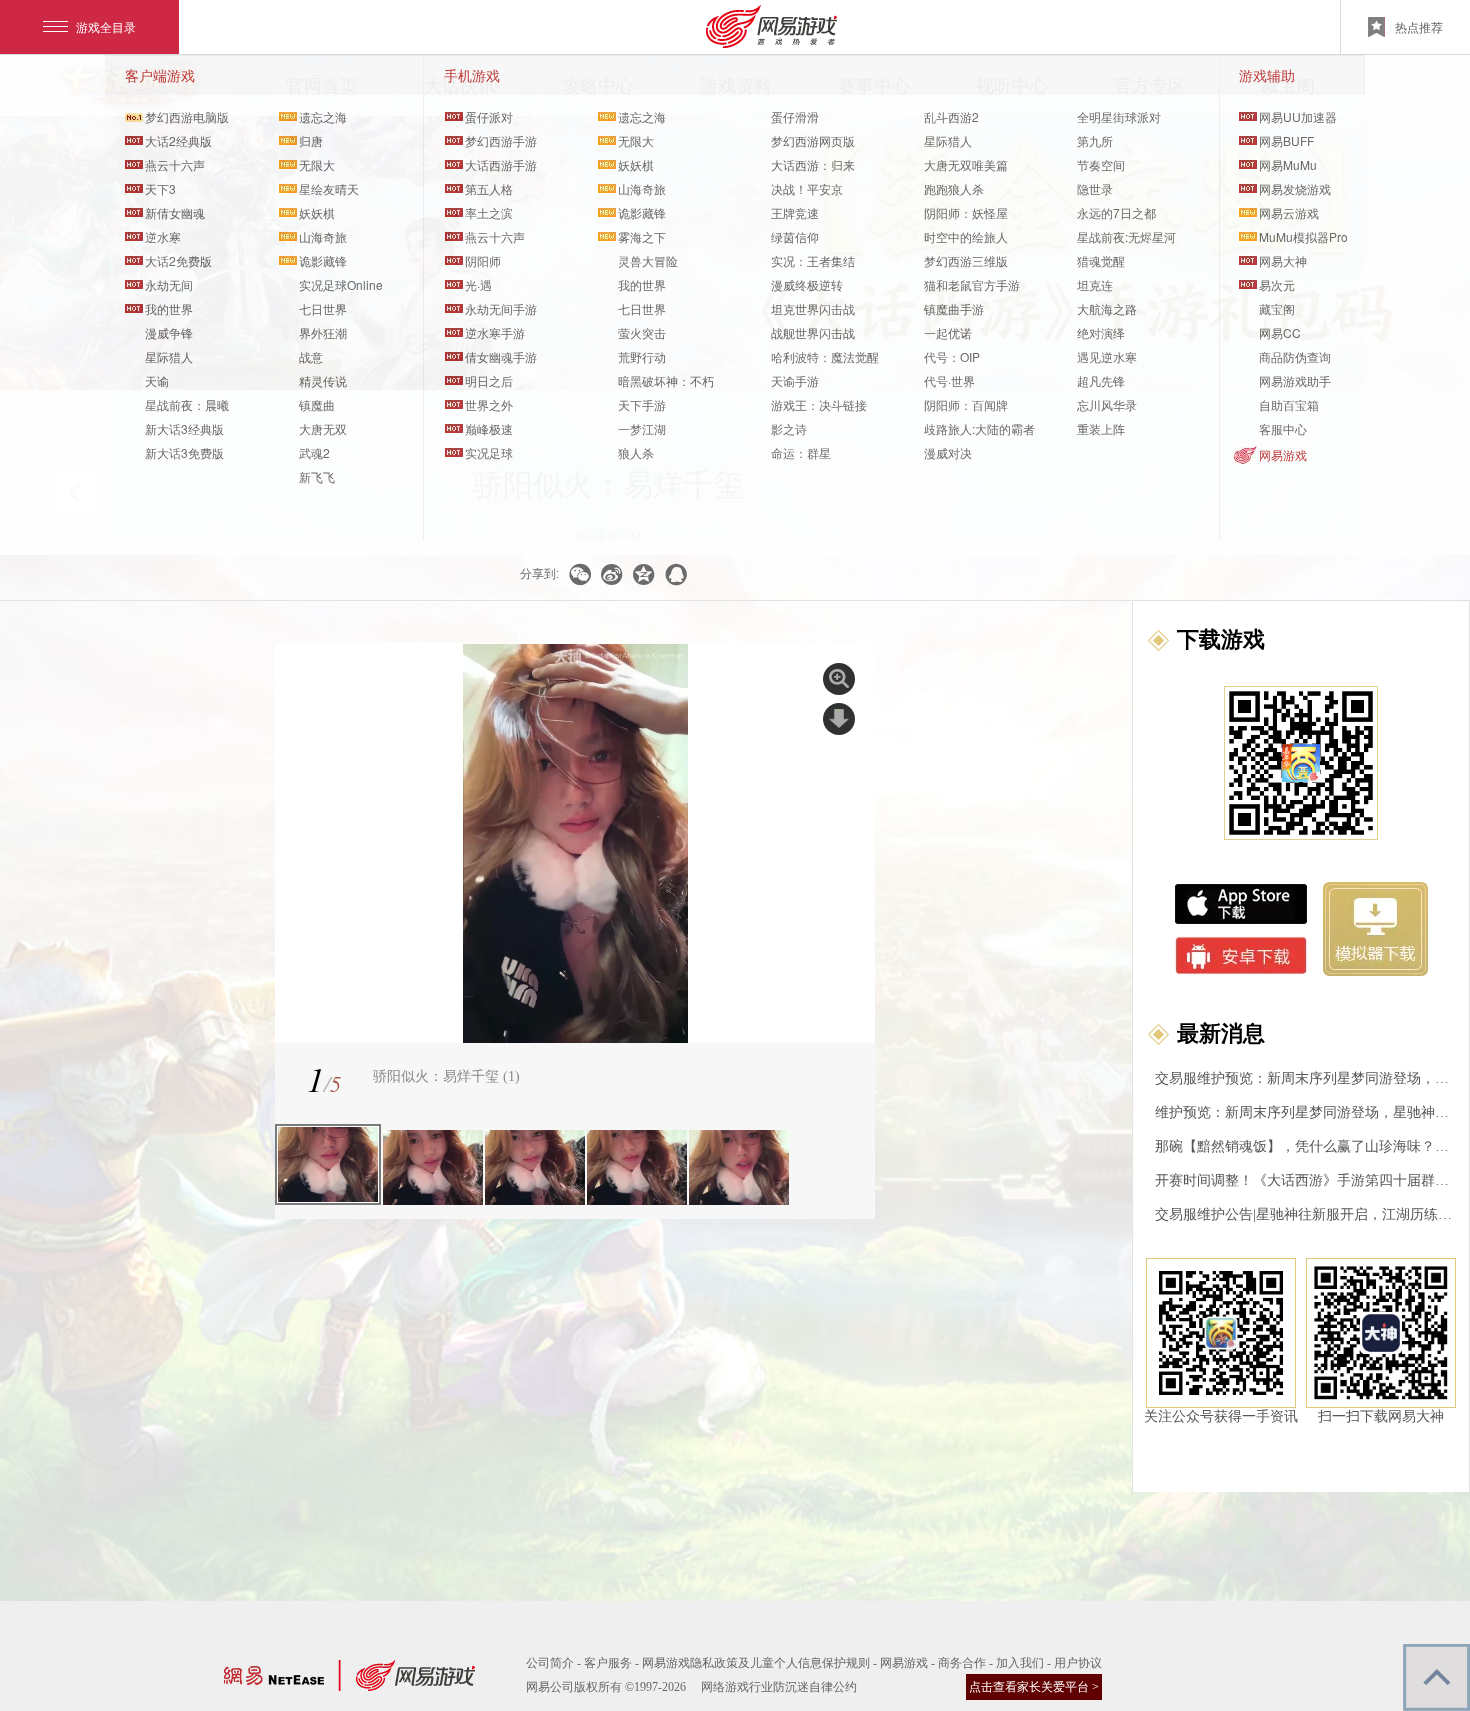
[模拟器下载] (1375, 929)
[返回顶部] (1436, 1677)
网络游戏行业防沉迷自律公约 (779, 1687)
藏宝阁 (1277, 308)
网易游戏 (1283, 454)
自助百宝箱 (1289, 404)
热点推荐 (1419, 26)
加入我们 (1020, 1663)
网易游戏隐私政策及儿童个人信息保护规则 (756, 1663)
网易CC (1280, 332)
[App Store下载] (1241, 904)
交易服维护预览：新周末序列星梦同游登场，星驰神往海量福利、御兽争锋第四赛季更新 (1305, 1078)
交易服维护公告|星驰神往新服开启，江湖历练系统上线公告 (1305, 1214)
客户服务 (608, 1663)
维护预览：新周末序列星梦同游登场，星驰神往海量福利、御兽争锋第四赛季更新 (1305, 1112)
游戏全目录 (106, 26)
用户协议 (1078, 1663)
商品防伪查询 (1295, 356)
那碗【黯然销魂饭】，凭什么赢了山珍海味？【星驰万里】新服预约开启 (1305, 1146)
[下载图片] (839, 719)
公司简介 (550, 1663)
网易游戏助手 (1295, 380)
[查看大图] (839, 679)
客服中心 (1283, 428)
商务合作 (962, 1663)
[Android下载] (1241, 955)
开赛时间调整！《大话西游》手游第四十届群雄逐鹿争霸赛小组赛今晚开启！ (1305, 1180)
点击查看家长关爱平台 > (1034, 1687)
